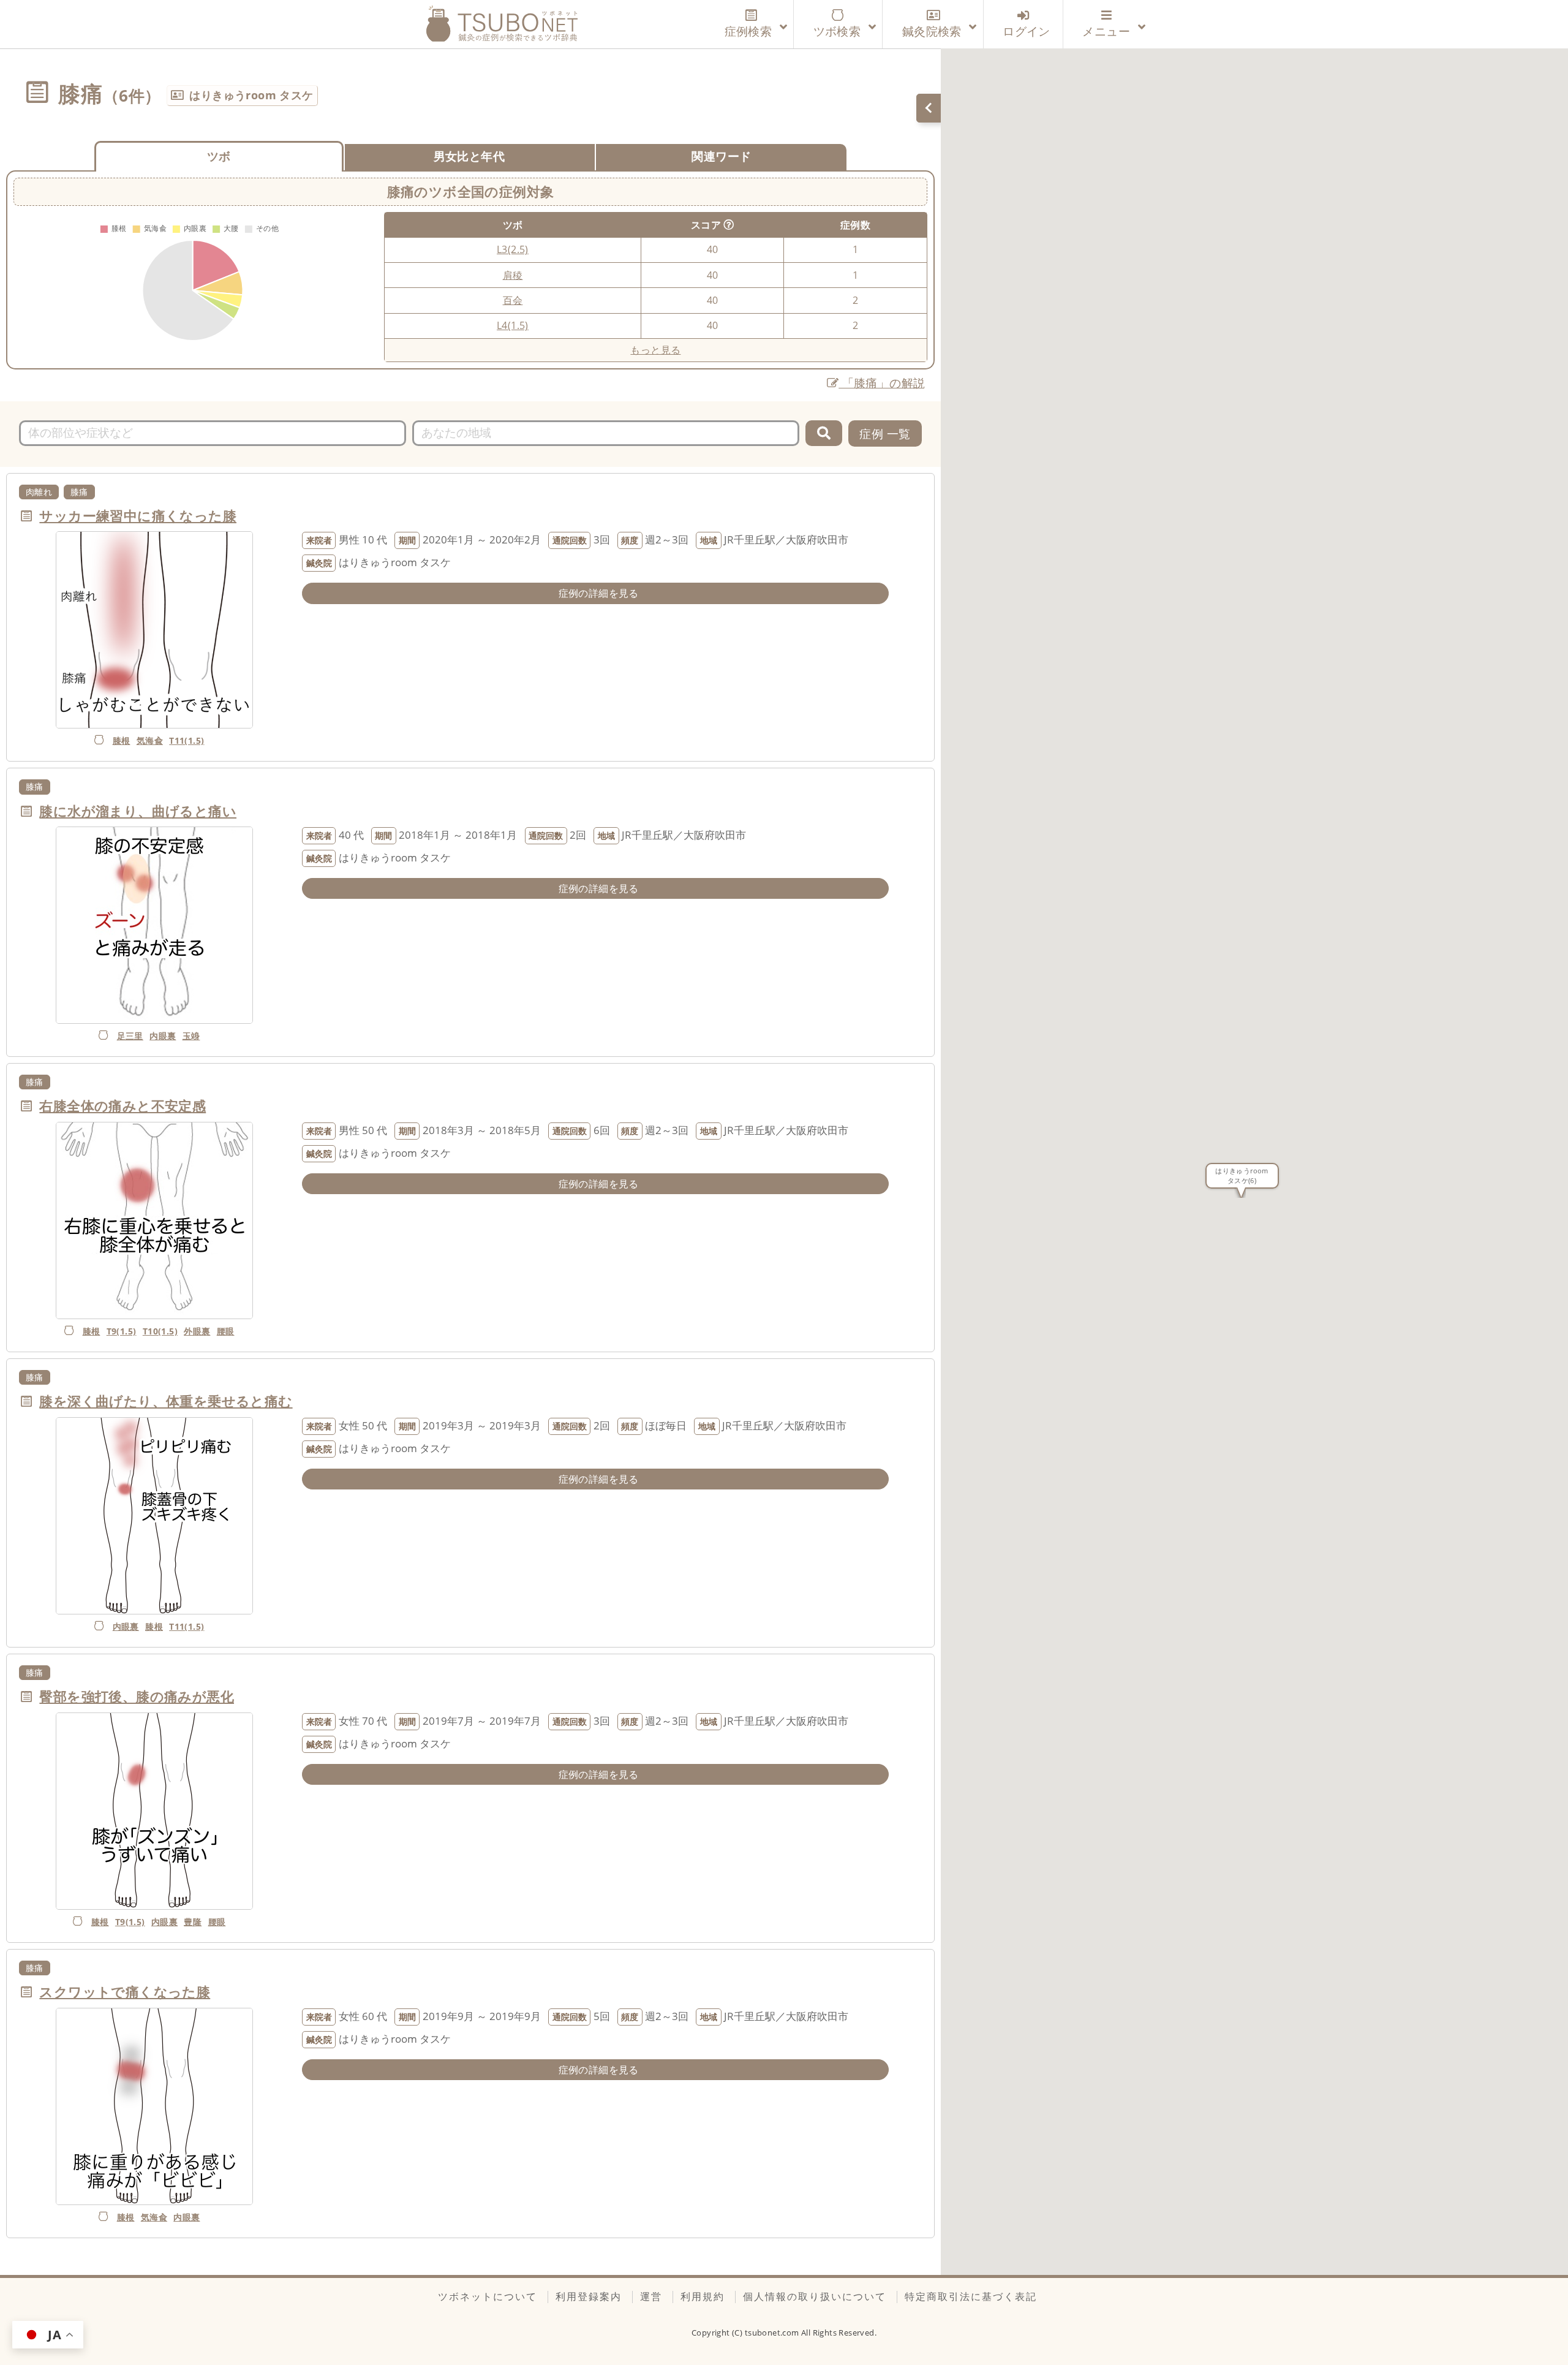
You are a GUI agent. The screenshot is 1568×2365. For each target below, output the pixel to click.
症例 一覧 (885, 433)
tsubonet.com (773, 2333)
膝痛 (79, 492)
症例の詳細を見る (599, 593)
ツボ (219, 156)
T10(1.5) (160, 1331)
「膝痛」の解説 (882, 383)
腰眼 (226, 1331)
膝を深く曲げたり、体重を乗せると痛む (166, 1401)
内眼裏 (163, 1036)
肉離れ (39, 492)
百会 (513, 300)
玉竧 (191, 1036)
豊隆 (193, 1922)
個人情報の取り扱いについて (815, 2296)
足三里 (130, 1036)
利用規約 (703, 2296)
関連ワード (721, 156)
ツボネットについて (488, 2296)
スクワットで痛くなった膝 (125, 1992)
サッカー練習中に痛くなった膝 (138, 516)
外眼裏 (197, 1331)
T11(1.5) (187, 740)
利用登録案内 (589, 2296)
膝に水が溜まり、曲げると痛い (138, 811)
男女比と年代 (469, 156)
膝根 (122, 740)
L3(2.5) (513, 249)
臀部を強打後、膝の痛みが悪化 (137, 1696)
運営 (651, 2296)
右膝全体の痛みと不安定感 (123, 1106)
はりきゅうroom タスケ (251, 95)
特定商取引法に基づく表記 (971, 2296)
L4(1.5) (513, 325)
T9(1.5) (122, 1331)
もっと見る (655, 350)
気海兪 (150, 740)
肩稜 (513, 275)
